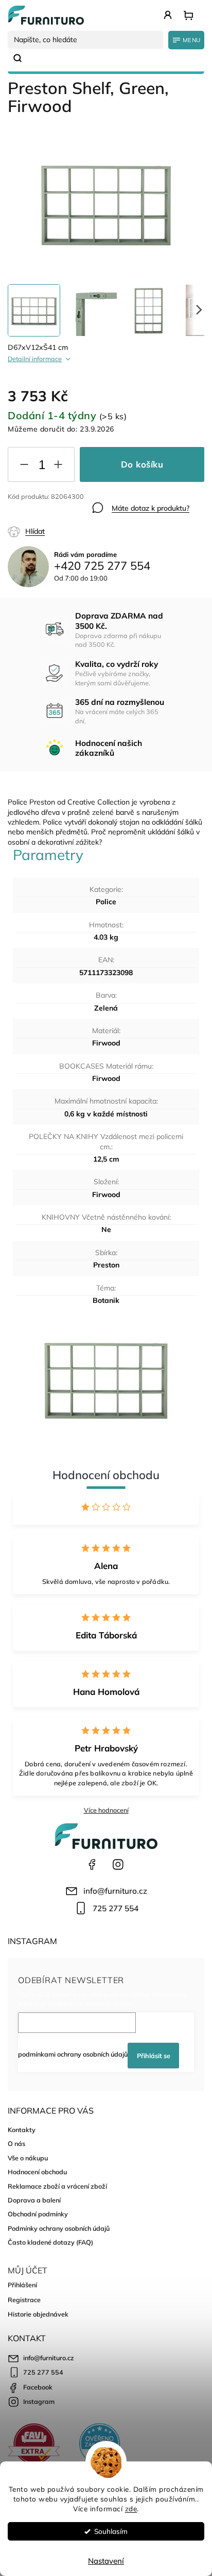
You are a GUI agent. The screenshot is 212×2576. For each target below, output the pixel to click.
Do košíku (142, 464)
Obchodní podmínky (38, 2214)
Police (106, 902)
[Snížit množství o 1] (24, 466)
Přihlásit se (154, 2056)
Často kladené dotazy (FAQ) (50, 2242)
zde (131, 2508)
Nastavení (106, 2561)
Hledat (22, 58)
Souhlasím (111, 2531)
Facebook (92, 1864)
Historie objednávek (38, 2314)
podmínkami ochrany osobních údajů (73, 2054)
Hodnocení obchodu (37, 2172)
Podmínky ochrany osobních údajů (59, 2228)
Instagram (118, 1864)
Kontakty (22, 2130)
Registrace (24, 2300)
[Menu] (186, 40)
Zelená (106, 1008)
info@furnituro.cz (115, 1891)
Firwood (106, 1043)
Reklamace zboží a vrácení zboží (57, 2186)
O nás (16, 2143)
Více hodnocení (106, 1810)
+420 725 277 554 (102, 566)
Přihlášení (22, 2285)
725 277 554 (116, 1908)
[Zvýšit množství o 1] (58, 466)
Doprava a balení (34, 2200)
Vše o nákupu (28, 2158)
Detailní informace (35, 359)
